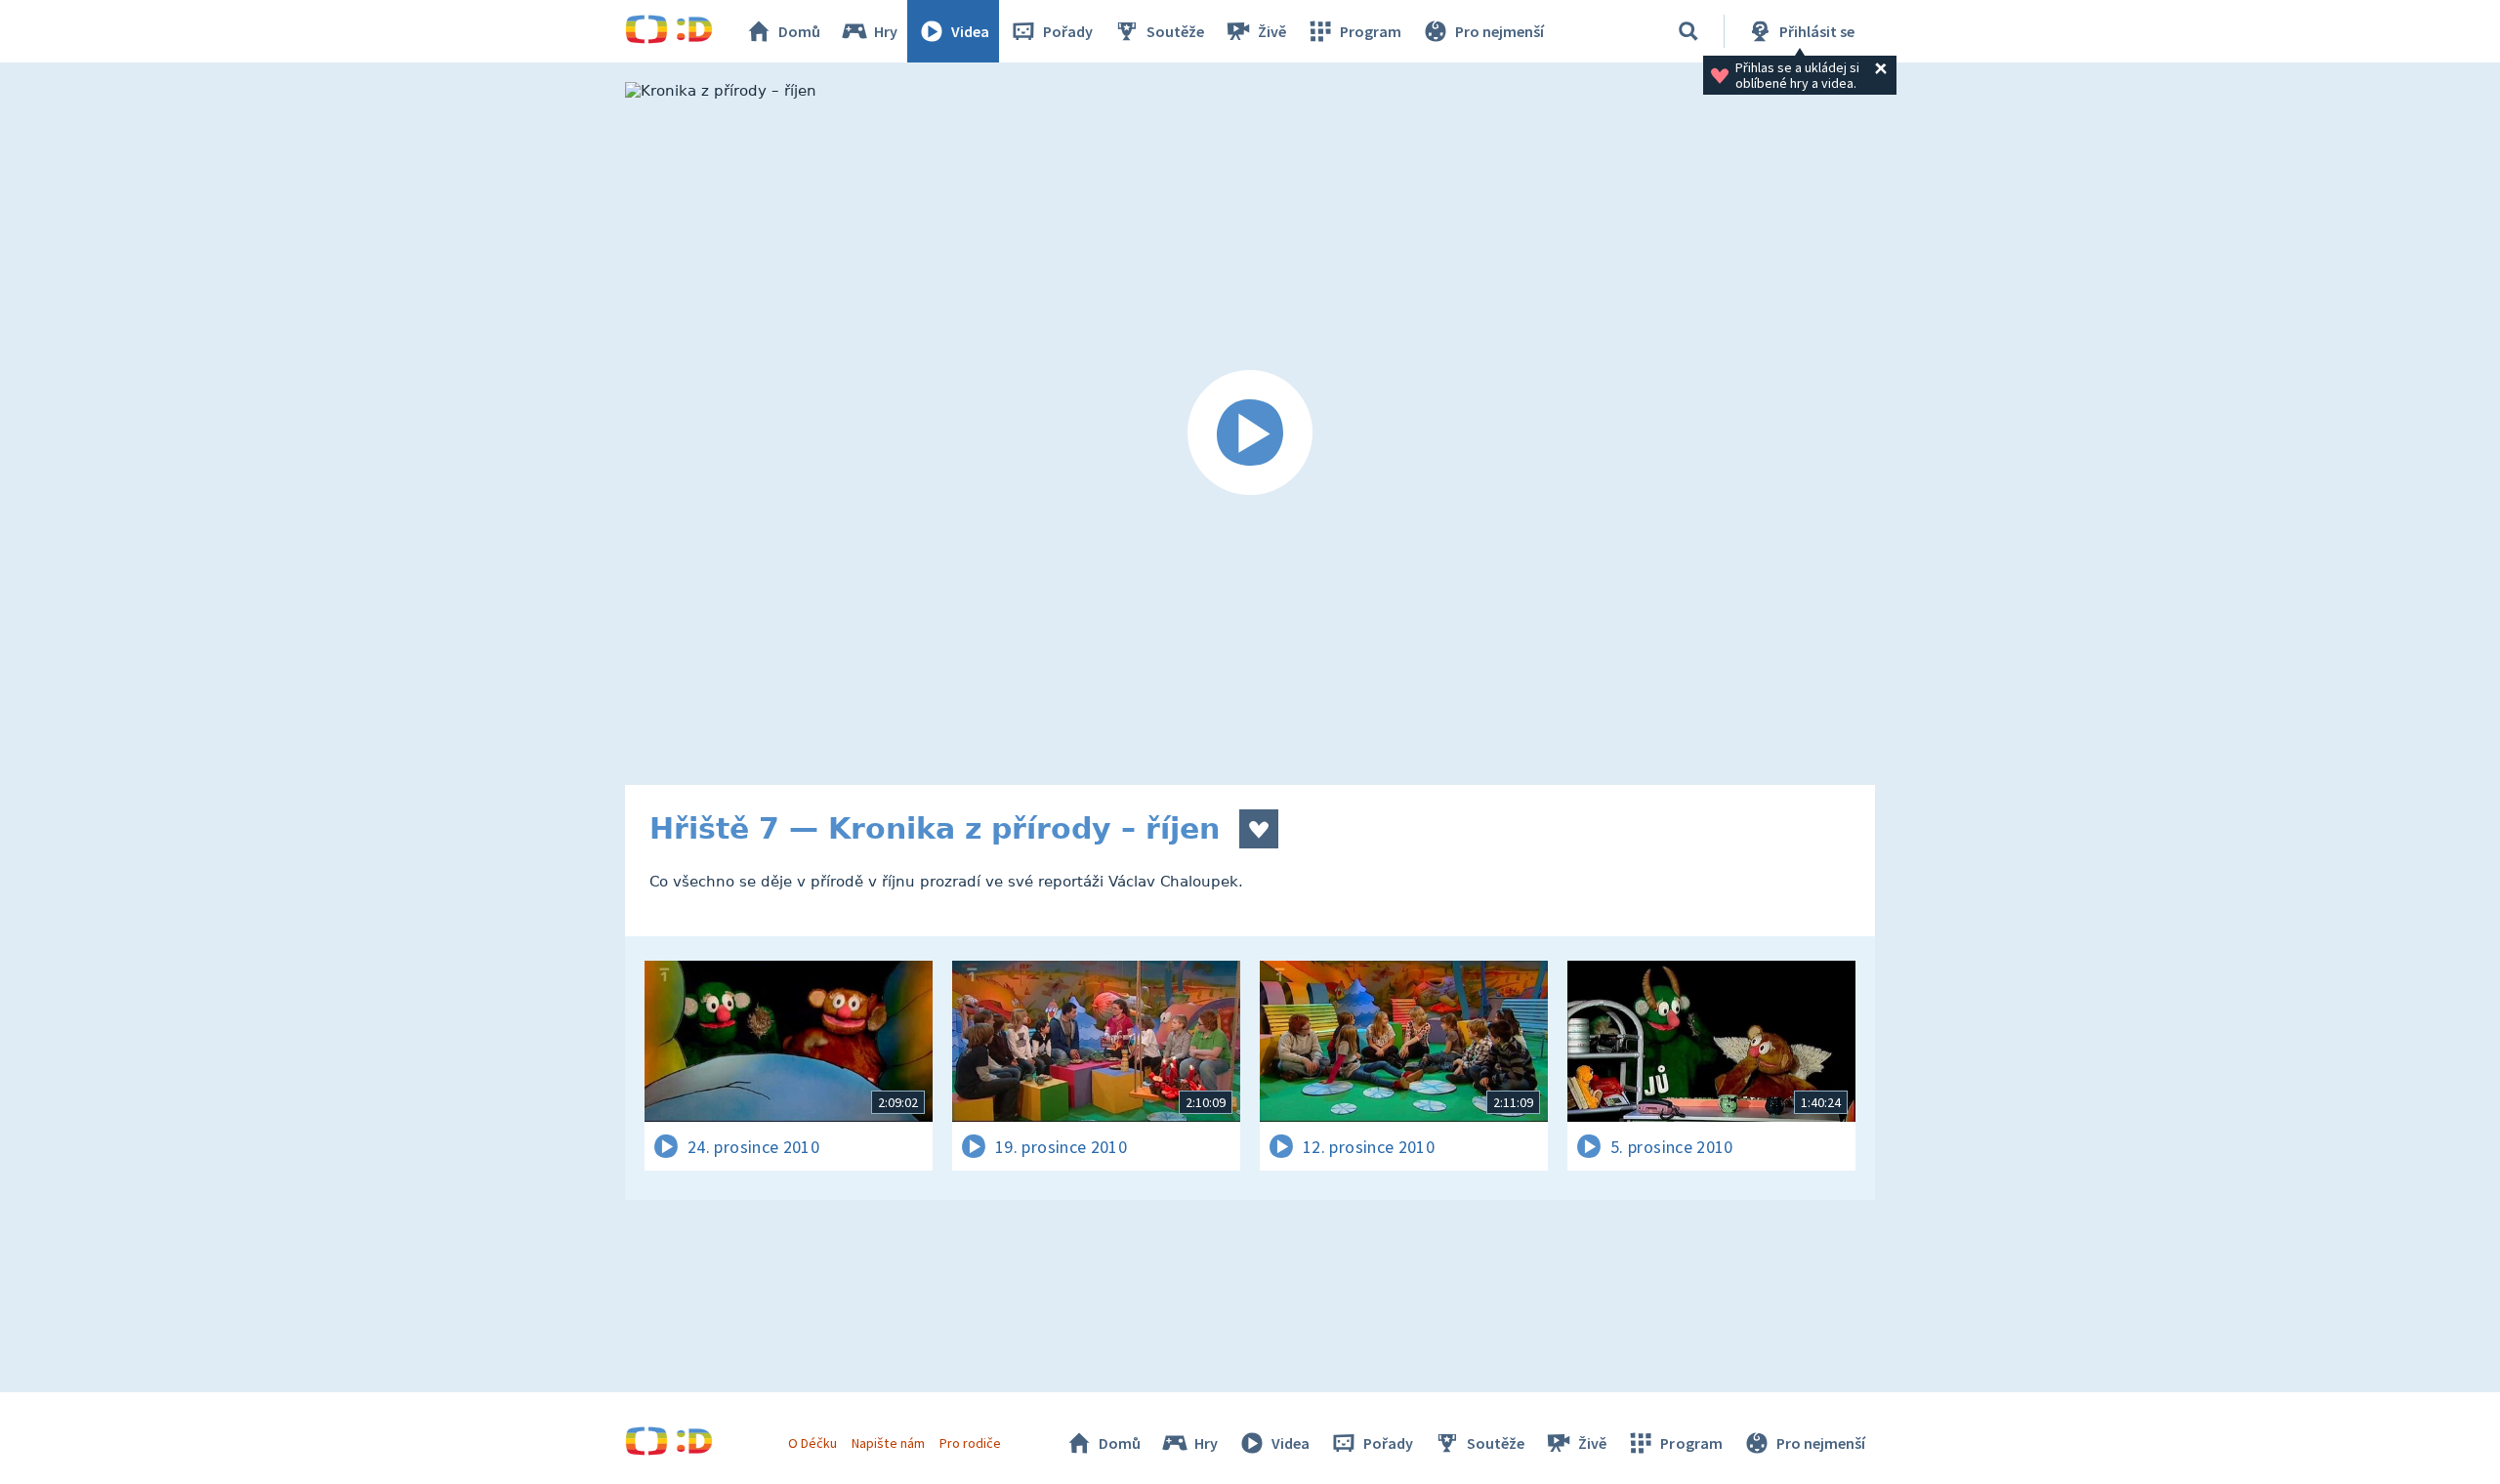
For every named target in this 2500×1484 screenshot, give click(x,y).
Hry (886, 31)
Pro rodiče (970, 1443)
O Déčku (812, 1443)
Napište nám (888, 1443)
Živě (1272, 31)
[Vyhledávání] (1688, 31)
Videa (970, 31)
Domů (799, 31)
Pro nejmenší (1500, 31)
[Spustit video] (1250, 433)
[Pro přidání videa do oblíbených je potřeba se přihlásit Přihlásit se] (1259, 829)
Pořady (1068, 31)
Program (1371, 31)
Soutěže (1175, 31)
